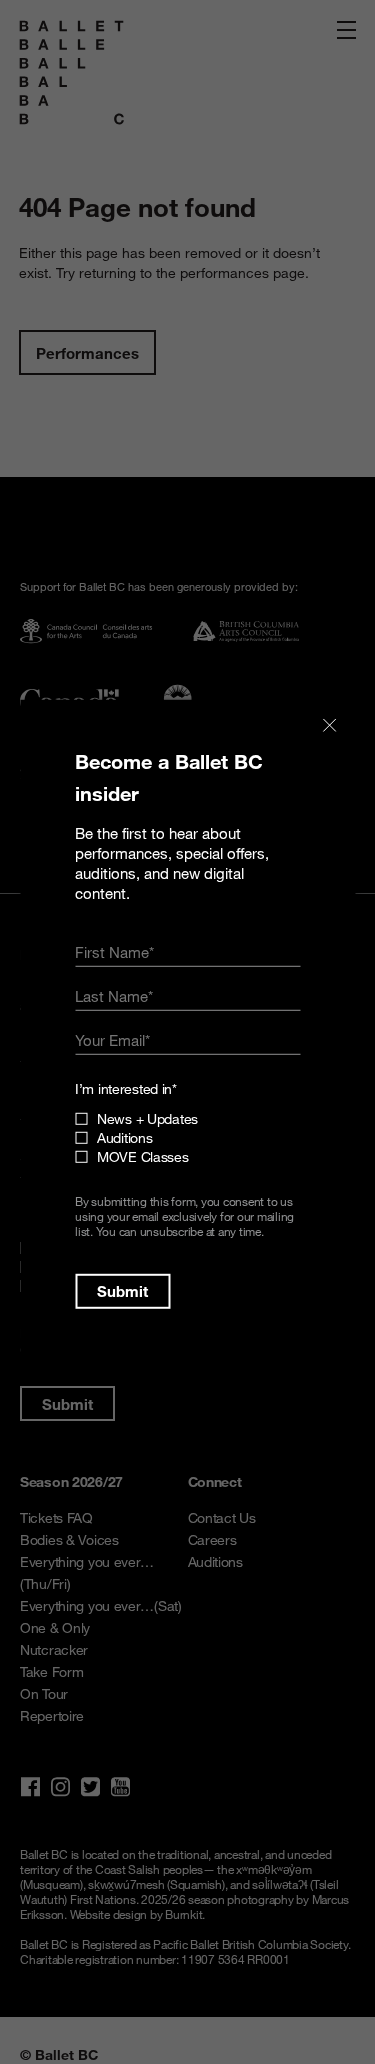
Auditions (124, 1137)
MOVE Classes (143, 1156)
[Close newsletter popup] (329, 726)
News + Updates (147, 1118)
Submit (122, 1291)
